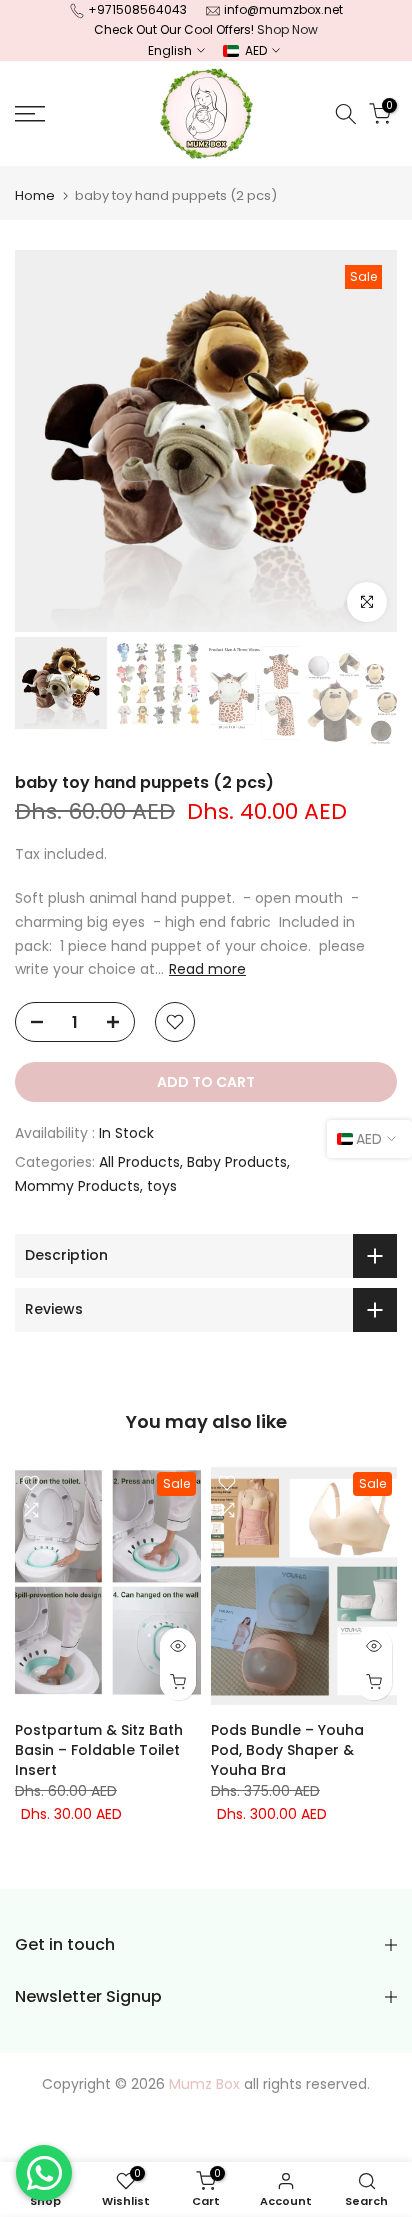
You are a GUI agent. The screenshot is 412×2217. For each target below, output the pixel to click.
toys (162, 1186)
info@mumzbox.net (283, 9)
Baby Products (237, 1162)
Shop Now (287, 29)
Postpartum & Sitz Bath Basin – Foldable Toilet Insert (99, 1749)
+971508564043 (137, 9)
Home (35, 195)
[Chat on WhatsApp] (44, 2173)
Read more (207, 969)
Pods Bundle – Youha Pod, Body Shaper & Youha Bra (287, 1749)
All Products (139, 1162)
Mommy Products (77, 1186)
